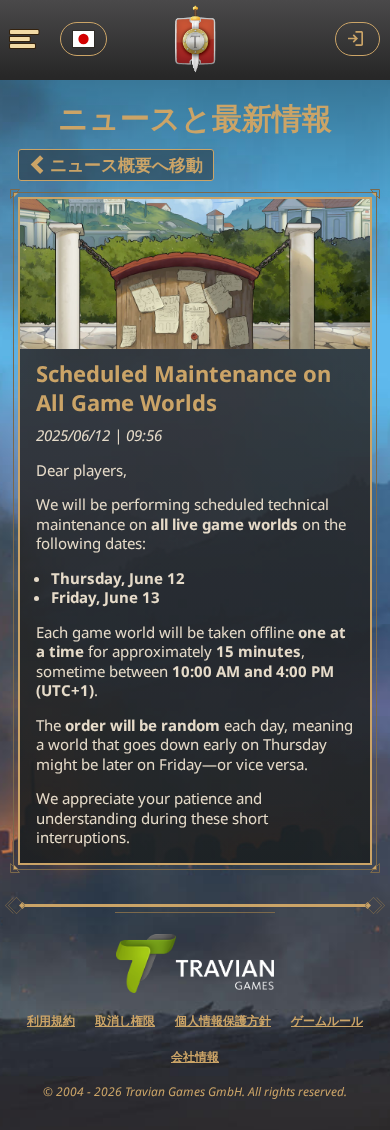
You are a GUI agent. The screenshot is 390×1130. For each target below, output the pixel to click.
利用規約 (51, 1020)
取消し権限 (125, 1020)
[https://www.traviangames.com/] (195, 964)
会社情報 (195, 1056)
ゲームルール (327, 1020)
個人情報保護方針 (223, 1020)
